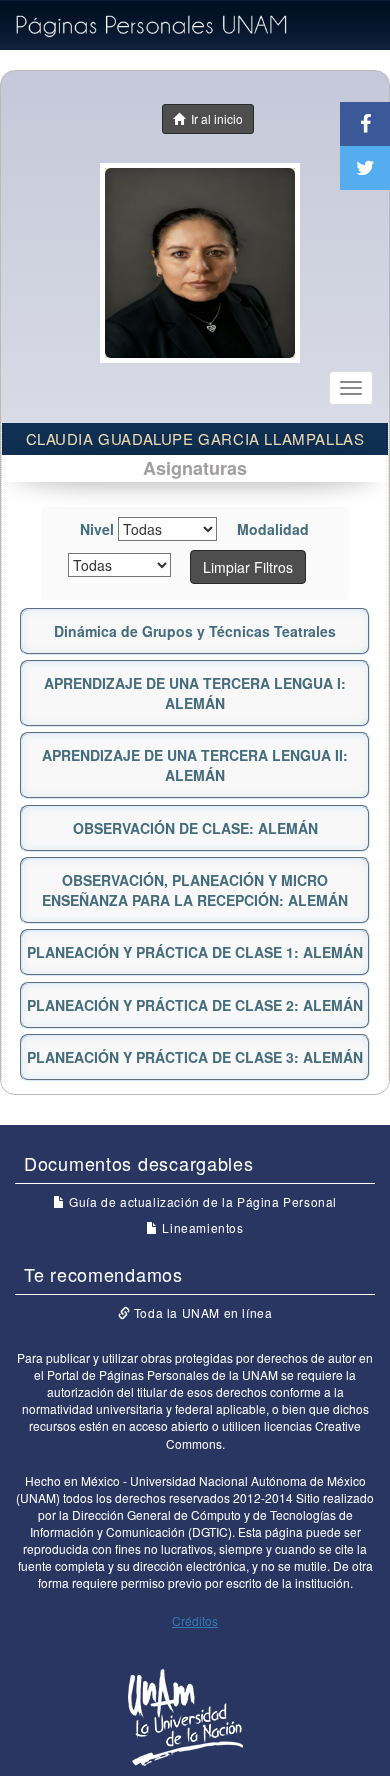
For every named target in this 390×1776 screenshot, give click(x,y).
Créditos (195, 1620)
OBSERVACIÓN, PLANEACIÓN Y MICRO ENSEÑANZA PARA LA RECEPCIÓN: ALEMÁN (195, 890)
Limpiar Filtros (248, 567)
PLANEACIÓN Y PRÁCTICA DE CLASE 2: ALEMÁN (195, 1005)
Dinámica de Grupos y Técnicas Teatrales (195, 631)
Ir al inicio (214, 118)
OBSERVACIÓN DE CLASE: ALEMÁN (195, 828)
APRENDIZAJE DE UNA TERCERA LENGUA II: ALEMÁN (195, 765)
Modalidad (273, 529)
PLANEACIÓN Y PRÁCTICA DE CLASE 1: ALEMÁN (195, 952)
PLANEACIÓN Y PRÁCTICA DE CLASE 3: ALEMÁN (195, 1057)
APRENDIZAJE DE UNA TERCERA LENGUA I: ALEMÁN (195, 693)
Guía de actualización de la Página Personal (201, 1201)
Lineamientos (201, 1227)
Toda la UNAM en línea (201, 1312)
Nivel (97, 529)
